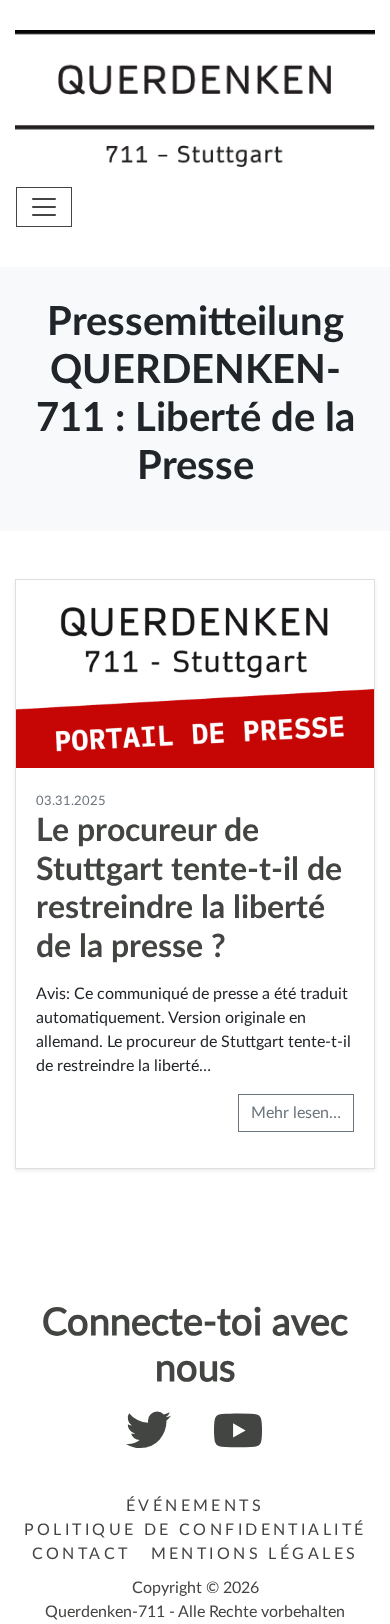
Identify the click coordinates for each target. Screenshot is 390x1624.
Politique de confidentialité (195, 1530)
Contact (81, 1554)
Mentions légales (255, 1554)
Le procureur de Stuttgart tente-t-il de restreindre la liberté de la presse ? (189, 888)
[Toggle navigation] (44, 207)
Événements (195, 1506)
